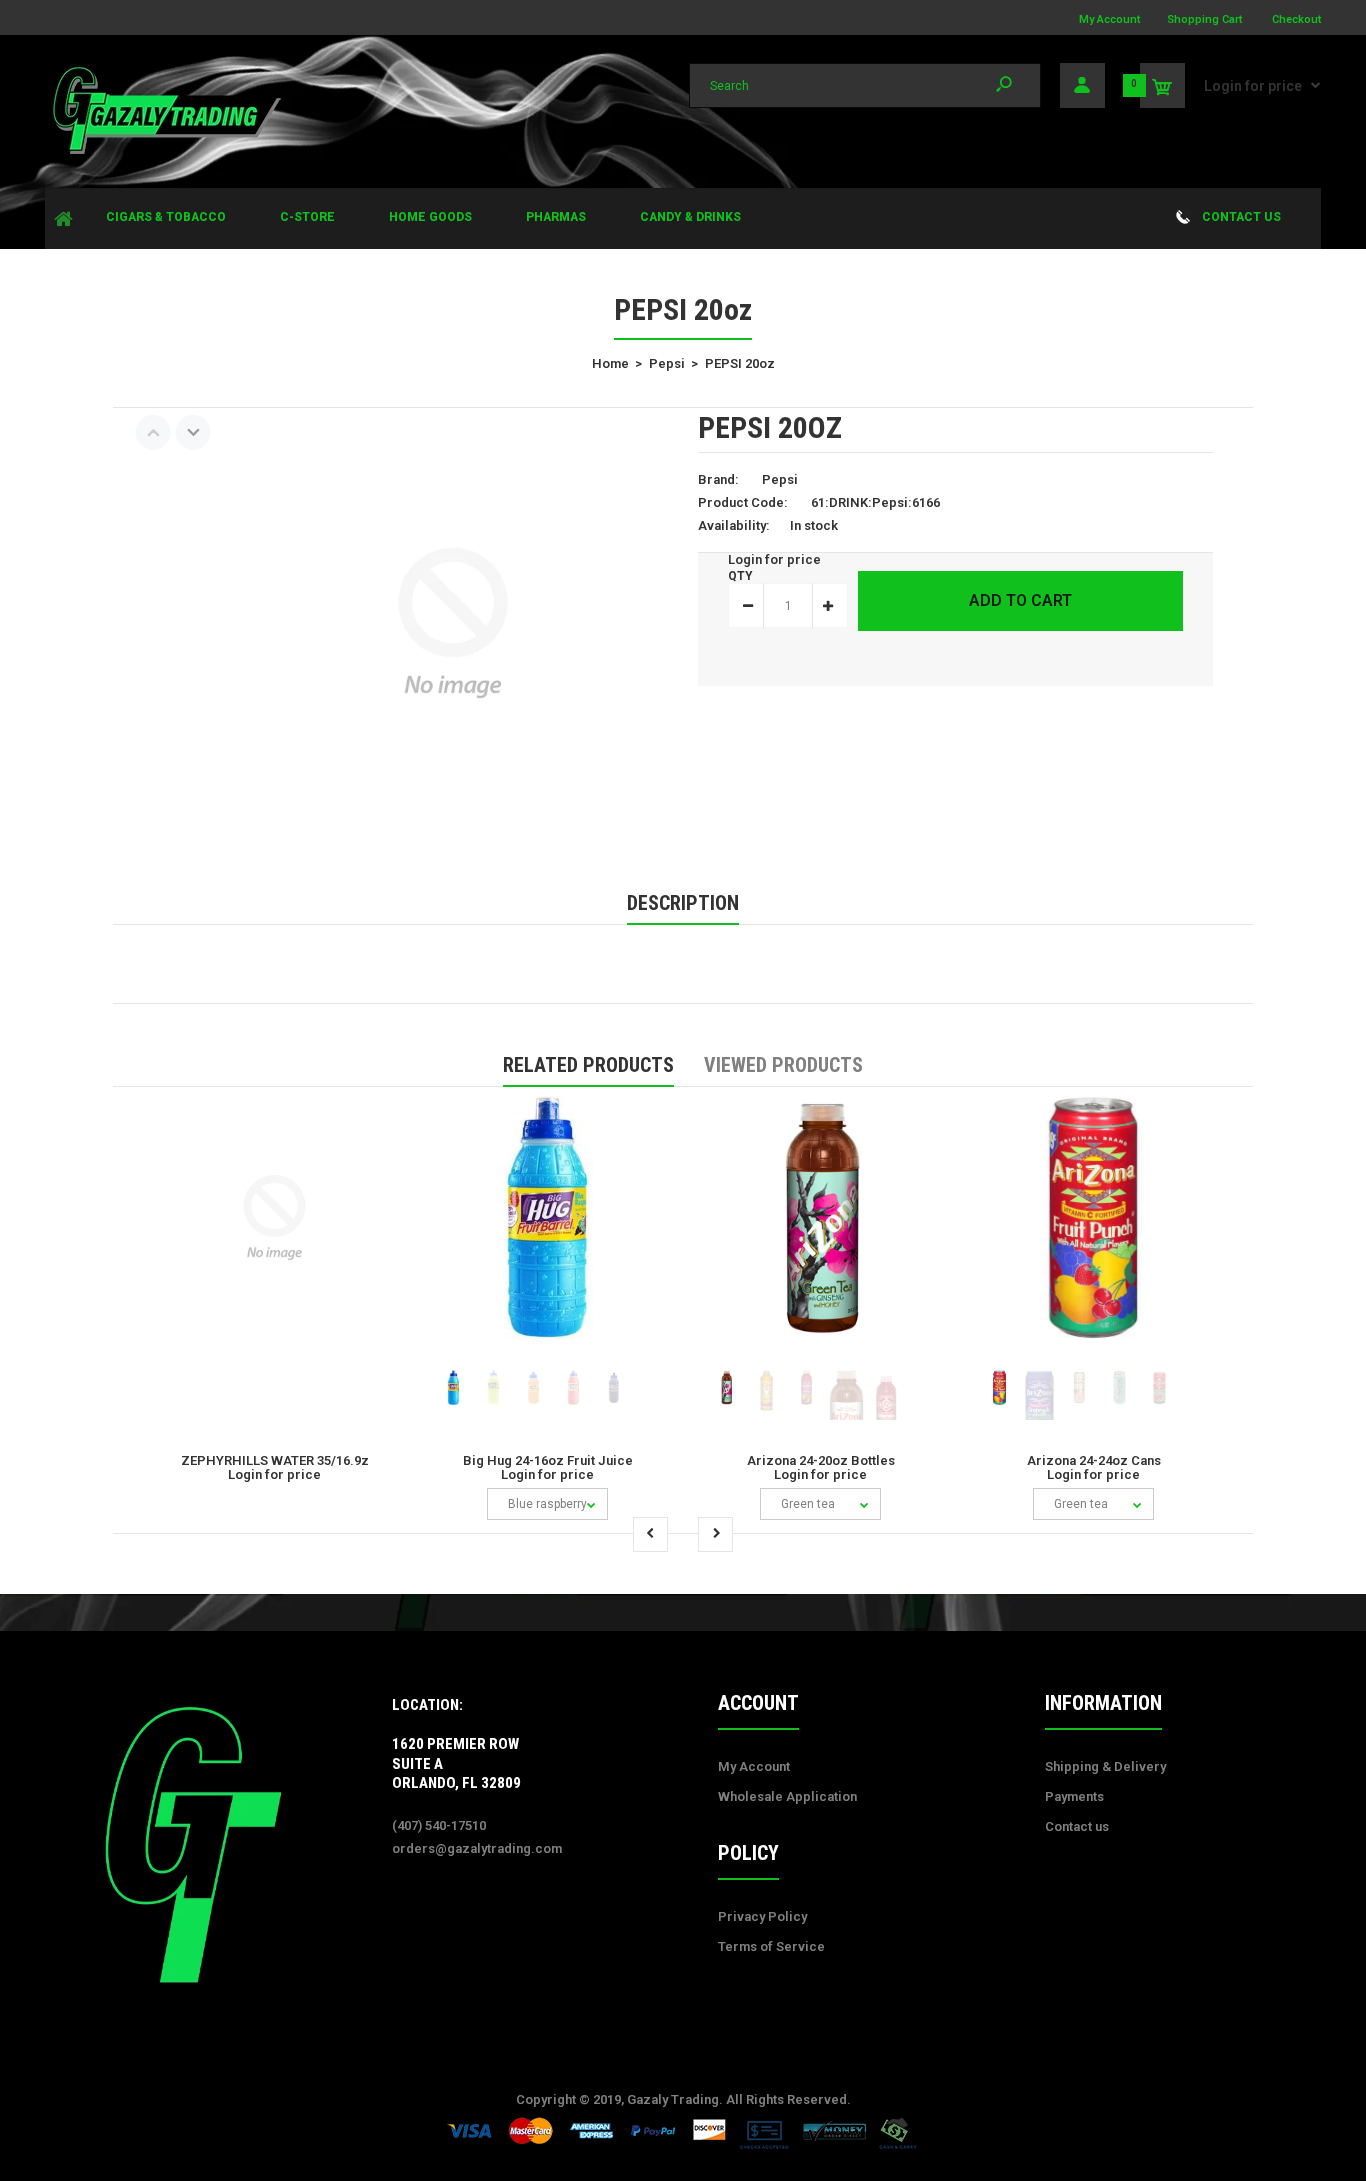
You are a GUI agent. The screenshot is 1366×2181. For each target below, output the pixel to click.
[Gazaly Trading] (165, 151)
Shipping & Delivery (1105, 1766)
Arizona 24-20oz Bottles (821, 1460)
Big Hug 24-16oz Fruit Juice (548, 1460)
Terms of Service (771, 1946)
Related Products (588, 1065)
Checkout (1296, 19)
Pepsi (780, 479)
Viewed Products (783, 1065)
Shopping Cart (1204, 19)
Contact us (1077, 1826)
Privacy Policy (762, 1916)
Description (683, 903)
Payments (1074, 1796)
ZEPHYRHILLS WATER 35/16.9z (275, 1460)
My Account (1109, 19)
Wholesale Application (787, 1796)
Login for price (1253, 86)
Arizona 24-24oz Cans (1094, 1460)
